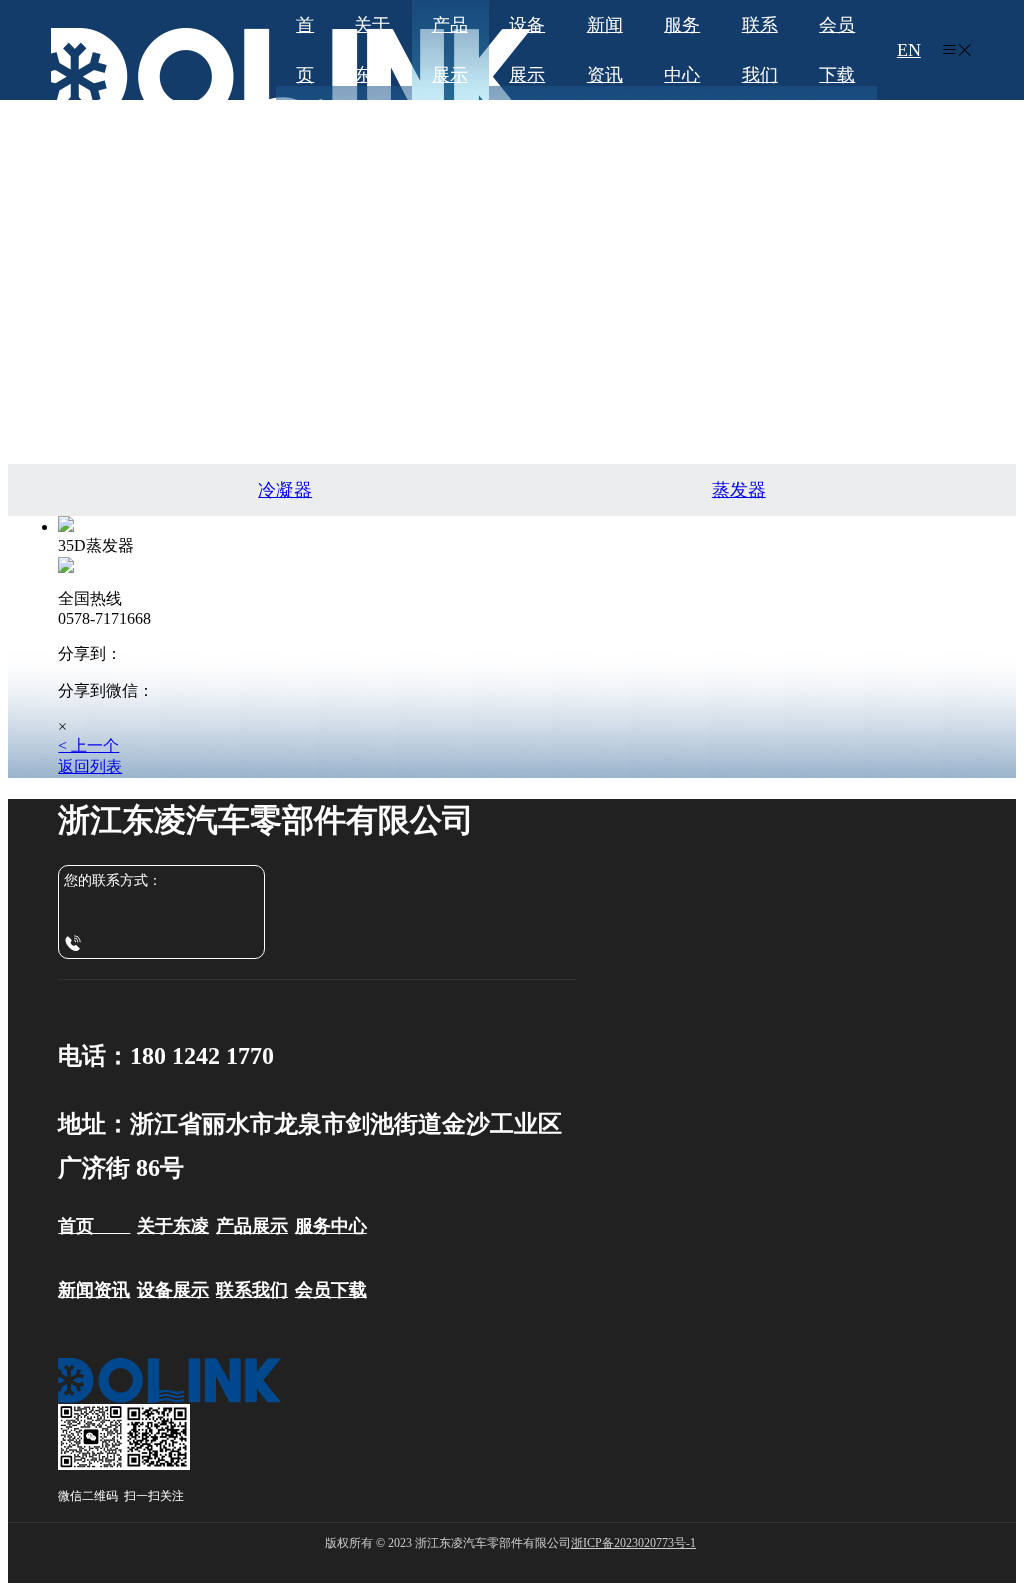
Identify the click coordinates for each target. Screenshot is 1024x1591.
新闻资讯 (605, 50)
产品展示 (450, 50)
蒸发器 (739, 490)
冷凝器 (285, 490)
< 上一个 (88, 745)
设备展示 (527, 50)
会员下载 (837, 50)
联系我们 (760, 50)
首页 (305, 50)
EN (909, 50)
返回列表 (90, 766)
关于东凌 (372, 50)
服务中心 (682, 50)
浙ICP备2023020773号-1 (633, 1543)
